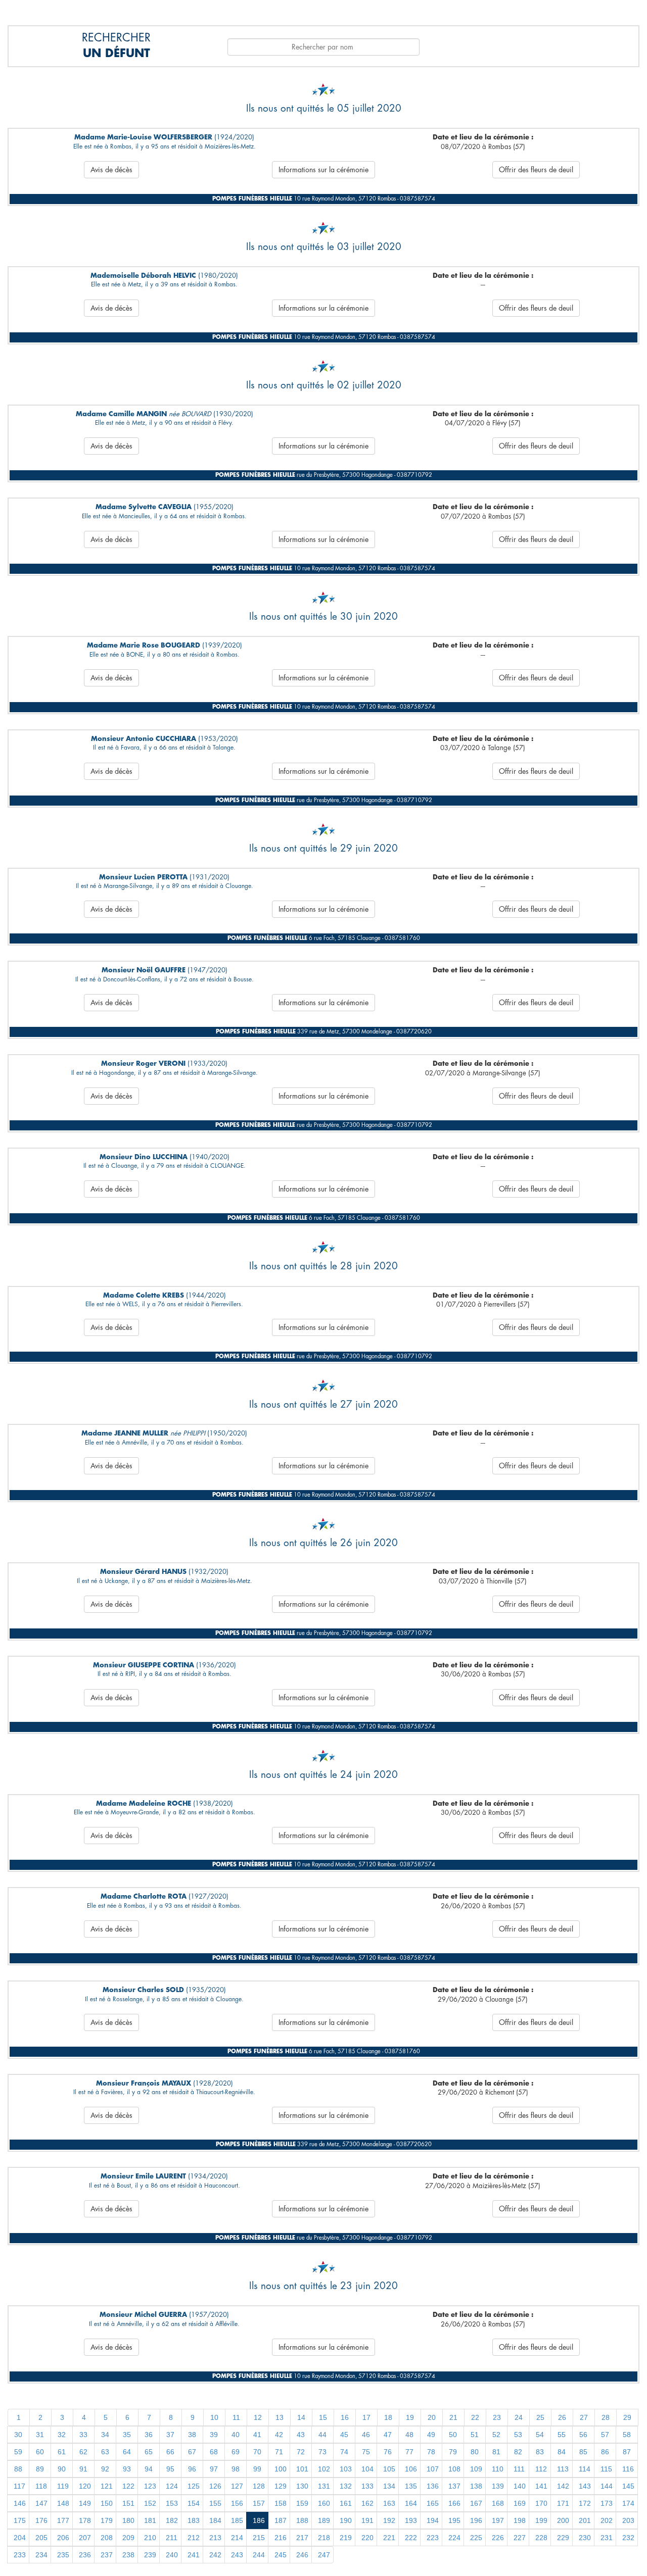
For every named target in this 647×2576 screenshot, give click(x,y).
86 (605, 2452)
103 (346, 2469)
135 (411, 2486)
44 (322, 2435)
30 (18, 2435)
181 (150, 2520)
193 (411, 2520)
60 (40, 2452)
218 (324, 2538)
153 (172, 2503)
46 (366, 2435)
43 (301, 2435)
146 (20, 2503)
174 (628, 2503)
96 (192, 2469)
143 (585, 2486)
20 (432, 2417)
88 (18, 2469)
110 (498, 2469)
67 (192, 2452)
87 (627, 2452)
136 (433, 2486)
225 (476, 2538)
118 (41, 2486)
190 (346, 2520)
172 (585, 2503)
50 (453, 2435)
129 (281, 2486)
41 (257, 2435)
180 (128, 2520)
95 (170, 2469)
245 (281, 2555)
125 (194, 2486)
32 (62, 2435)
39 (214, 2435)
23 (497, 2417)
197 (498, 2520)
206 (63, 2538)
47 (388, 2435)
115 (606, 2469)
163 (389, 2503)
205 (41, 2538)
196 (476, 2520)
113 (563, 2469)
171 (563, 2503)
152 (150, 2503)
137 (454, 2486)
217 (302, 2538)
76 (388, 2452)
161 (346, 2503)
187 (281, 2520)
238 (128, 2555)
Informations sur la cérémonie (323, 170)
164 (411, 2503)
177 (63, 2520)
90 (62, 2469)
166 (454, 2503)
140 (520, 2486)
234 (41, 2555)
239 (150, 2555)
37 (170, 2435)
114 (585, 2469)
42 (279, 2435)
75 (366, 2452)
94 (149, 2469)
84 (562, 2452)
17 (366, 2417)
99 (257, 2469)
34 (105, 2435)
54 (540, 2435)
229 (563, 2538)
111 (519, 2469)
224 (454, 2538)
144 (607, 2486)
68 (214, 2452)
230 (585, 2538)
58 (627, 2435)
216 (281, 2538)
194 (433, 2520)
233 (20, 2555)
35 (127, 2435)
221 (389, 2538)
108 (454, 2469)
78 (431, 2452)
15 (323, 2417)
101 (302, 2469)
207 (85, 2538)
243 (237, 2555)
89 (40, 2469)
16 (345, 2417)
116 (628, 2469)
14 (301, 2417)
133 (367, 2486)
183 (194, 2520)
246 (302, 2555)
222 (411, 2538)
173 (607, 2503)
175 (20, 2520)
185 (237, 2520)
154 (194, 2503)
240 (172, 2555)
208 (107, 2538)
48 (409, 2435)
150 (107, 2503)
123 (150, 2486)
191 (367, 2520)
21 (453, 2417)
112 (541, 2469)
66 (170, 2452)
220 (367, 2538)
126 (215, 2486)
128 (259, 2486)
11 (236, 2417)
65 (149, 2452)
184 (215, 2520)
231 (607, 2538)
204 (20, 2538)
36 (149, 2435)
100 (281, 2469)
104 (367, 2469)
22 (475, 2417)
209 (128, 2538)
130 (302, 2486)
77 (409, 2452)
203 (628, 2520)
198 (520, 2520)
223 (433, 2538)
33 (83, 2435)
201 (585, 2520)
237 (107, 2555)
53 (518, 2435)
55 (562, 2435)
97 (214, 2469)
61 (62, 2452)
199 (541, 2520)
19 (410, 2417)
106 (411, 2469)
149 (85, 2503)
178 (85, 2520)
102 (324, 2469)
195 (454, 2520)
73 (322, 2452)
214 (237, 2538)
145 (628, 2486)
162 (367, 2503)
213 (215, 2538)
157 (259, 2503)
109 (476, 2469)
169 (520, 2503)
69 (236, 2452)
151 (128, 2503)
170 (541, 2503)
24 (519, 2417)
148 (63, 2503)
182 (172, 2520)
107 (433, 2469)
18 (388, 2417)
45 (344, 2435)
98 (236, 2469)
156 (237, 2503)
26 (562, 2417)
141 (541, 2486)
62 (83, 2452)
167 (476, 2503)
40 (236, 2435)
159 (302, 2503)
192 (389, 2520)
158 (281, 2503)
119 (63, 2486)
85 (583, 2452)
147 (41, 2503)
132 (346, 2486)
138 (476, 2486)
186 (259, 2520)
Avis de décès (111, 170)
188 (302, 2520)
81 (496, 2452)
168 (498, 2503)
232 (628, 2538)
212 (194, 2538)
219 (346, 2538)
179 (107, 2520)
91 (83, 2469)
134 (389, 2486)
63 (105, 2452)
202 (607, 2520)
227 (520, 2538)
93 (127, 2469)
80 (475, 2452)
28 (606, 2417)
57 (605, 2435)
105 (389, 2469)
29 (627, 2417)
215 (259, 2538)
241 (194, 2555)
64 (127, 2452)
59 (18, 2452)
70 (257, 2452)
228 (541, 2538)
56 (583, 2435)
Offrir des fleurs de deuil (536, 170)
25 (540, 2417)
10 (214, 2417)
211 (172, 2538)
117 (19, 2486)
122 (128, 2486)
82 (518, 2452)
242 (215, 2555)
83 (540, 2452)
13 (280, 2417)
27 (584, 2417)
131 (324, 2486)
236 (85, 2555)
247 (324, 2555)
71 (279, 2452)
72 (301, 2452)
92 (105, 2469)
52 (496, 2435)
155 (215, 2503)
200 (563, 2520)
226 (498, 2538)
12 (258, 2417)
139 (498, 2486)
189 (324, 2520)
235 (63, 2555)
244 (259, 2555)
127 (237, 2486)
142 (563, 2486)
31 (40, 2435)
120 (85, 2486)
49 (431, 2435)
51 (475, 2435)
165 (433, 2503)
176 (41, 2520)
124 (172, 2486)
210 (150, 2538)
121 (107, 2486)
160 (324, 2503)
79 (453, 2452)
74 (344, 2452)
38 (192, 2435)
